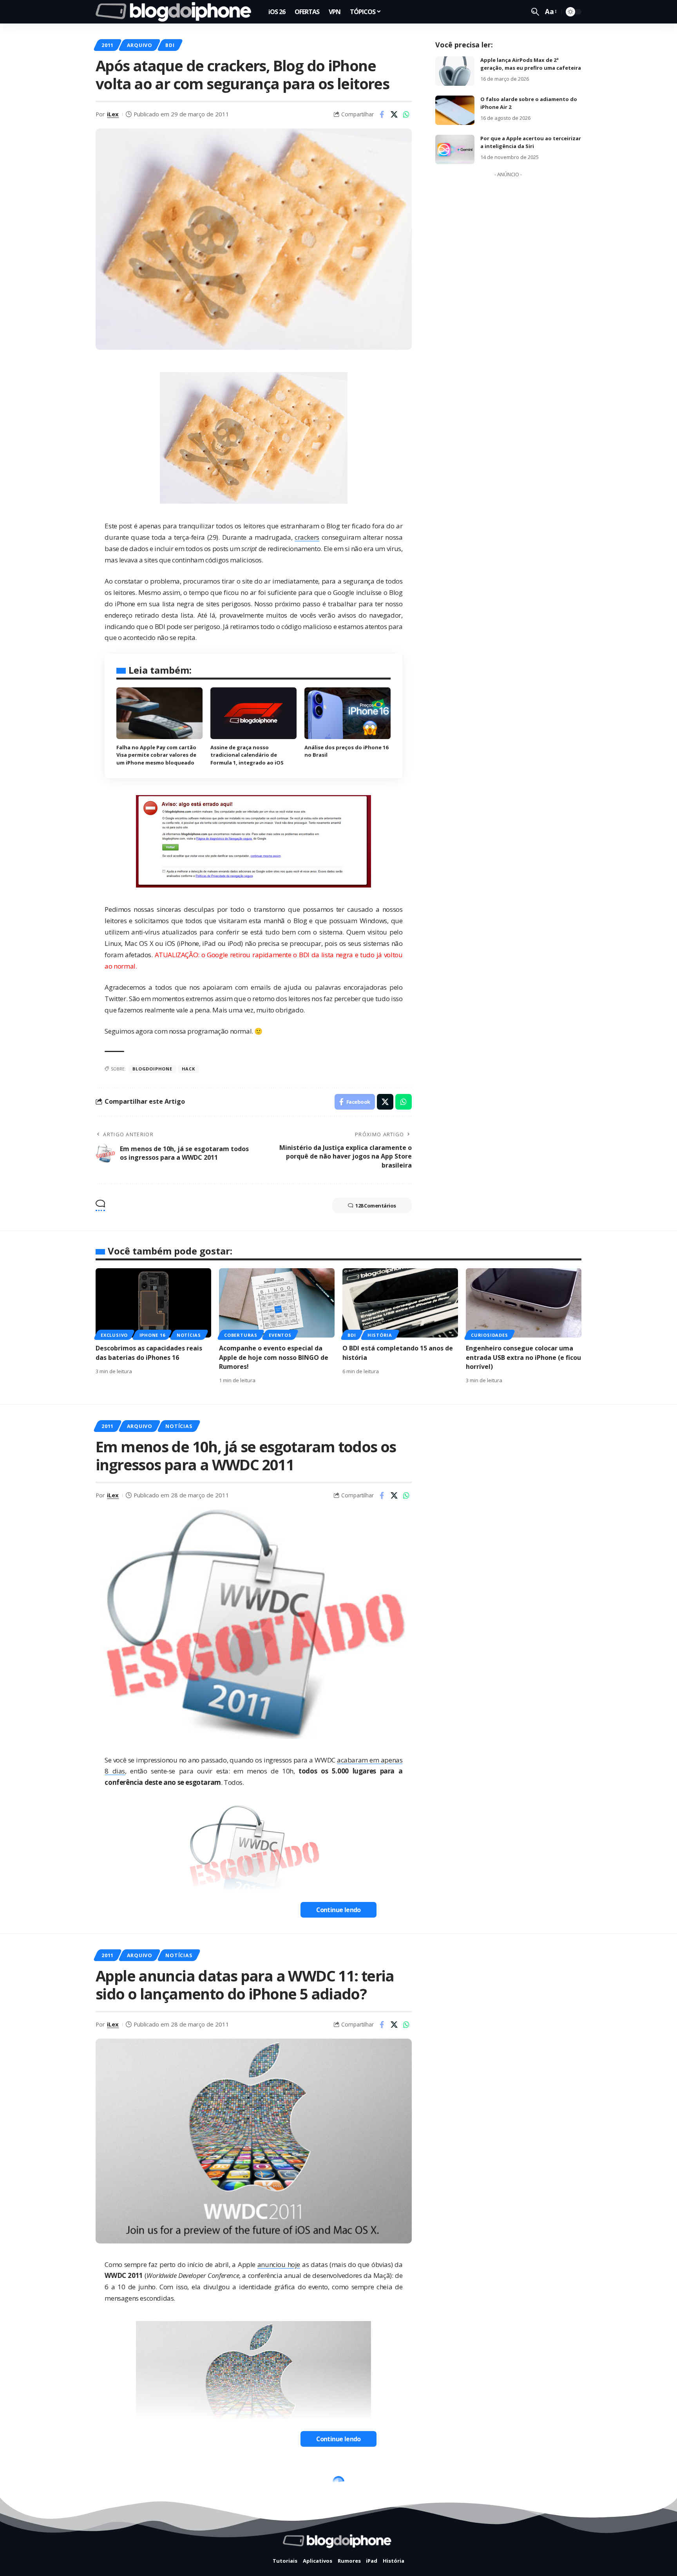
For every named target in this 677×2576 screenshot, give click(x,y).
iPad (172, 2484)
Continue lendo (338, 1910)
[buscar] (535, 12)
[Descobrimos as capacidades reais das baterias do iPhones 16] (153, 1303)
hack (188, 1069)
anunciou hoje (279, 2264)
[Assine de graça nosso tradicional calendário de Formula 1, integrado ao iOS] (253, 713)
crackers (307, 537)
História (380, 1335)
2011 (108, 45)
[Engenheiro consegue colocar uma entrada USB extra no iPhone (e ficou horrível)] (524, 1303)
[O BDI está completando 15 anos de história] (400, 1303)
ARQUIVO (140, 45)
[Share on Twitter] (394, 114)
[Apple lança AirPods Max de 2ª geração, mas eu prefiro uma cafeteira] (455, 71)
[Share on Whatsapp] (406, 114)
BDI (170, 45)
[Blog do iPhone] (176, 12)
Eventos (280, 1335)
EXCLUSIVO (114, 1335)
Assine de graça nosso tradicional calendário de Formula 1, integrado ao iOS (247, 755)
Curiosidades (489, 1335)
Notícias (189, 1335)
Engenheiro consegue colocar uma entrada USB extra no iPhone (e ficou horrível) (523, 1357)
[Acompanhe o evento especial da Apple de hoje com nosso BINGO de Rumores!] (277, 1303)
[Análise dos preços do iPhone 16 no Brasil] (348, 713)
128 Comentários (376, 1206)
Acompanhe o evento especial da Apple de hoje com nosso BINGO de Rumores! (274, 1357)
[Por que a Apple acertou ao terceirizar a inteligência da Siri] (455, 149)
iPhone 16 (152, 1335)
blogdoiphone (152, 1069)
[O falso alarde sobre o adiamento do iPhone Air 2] (455, 110)
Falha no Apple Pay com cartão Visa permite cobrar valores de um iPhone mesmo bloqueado (156, 755)
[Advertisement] (508, 298)
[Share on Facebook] (382, 114)
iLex (113, 114)
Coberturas (241, 1335)
